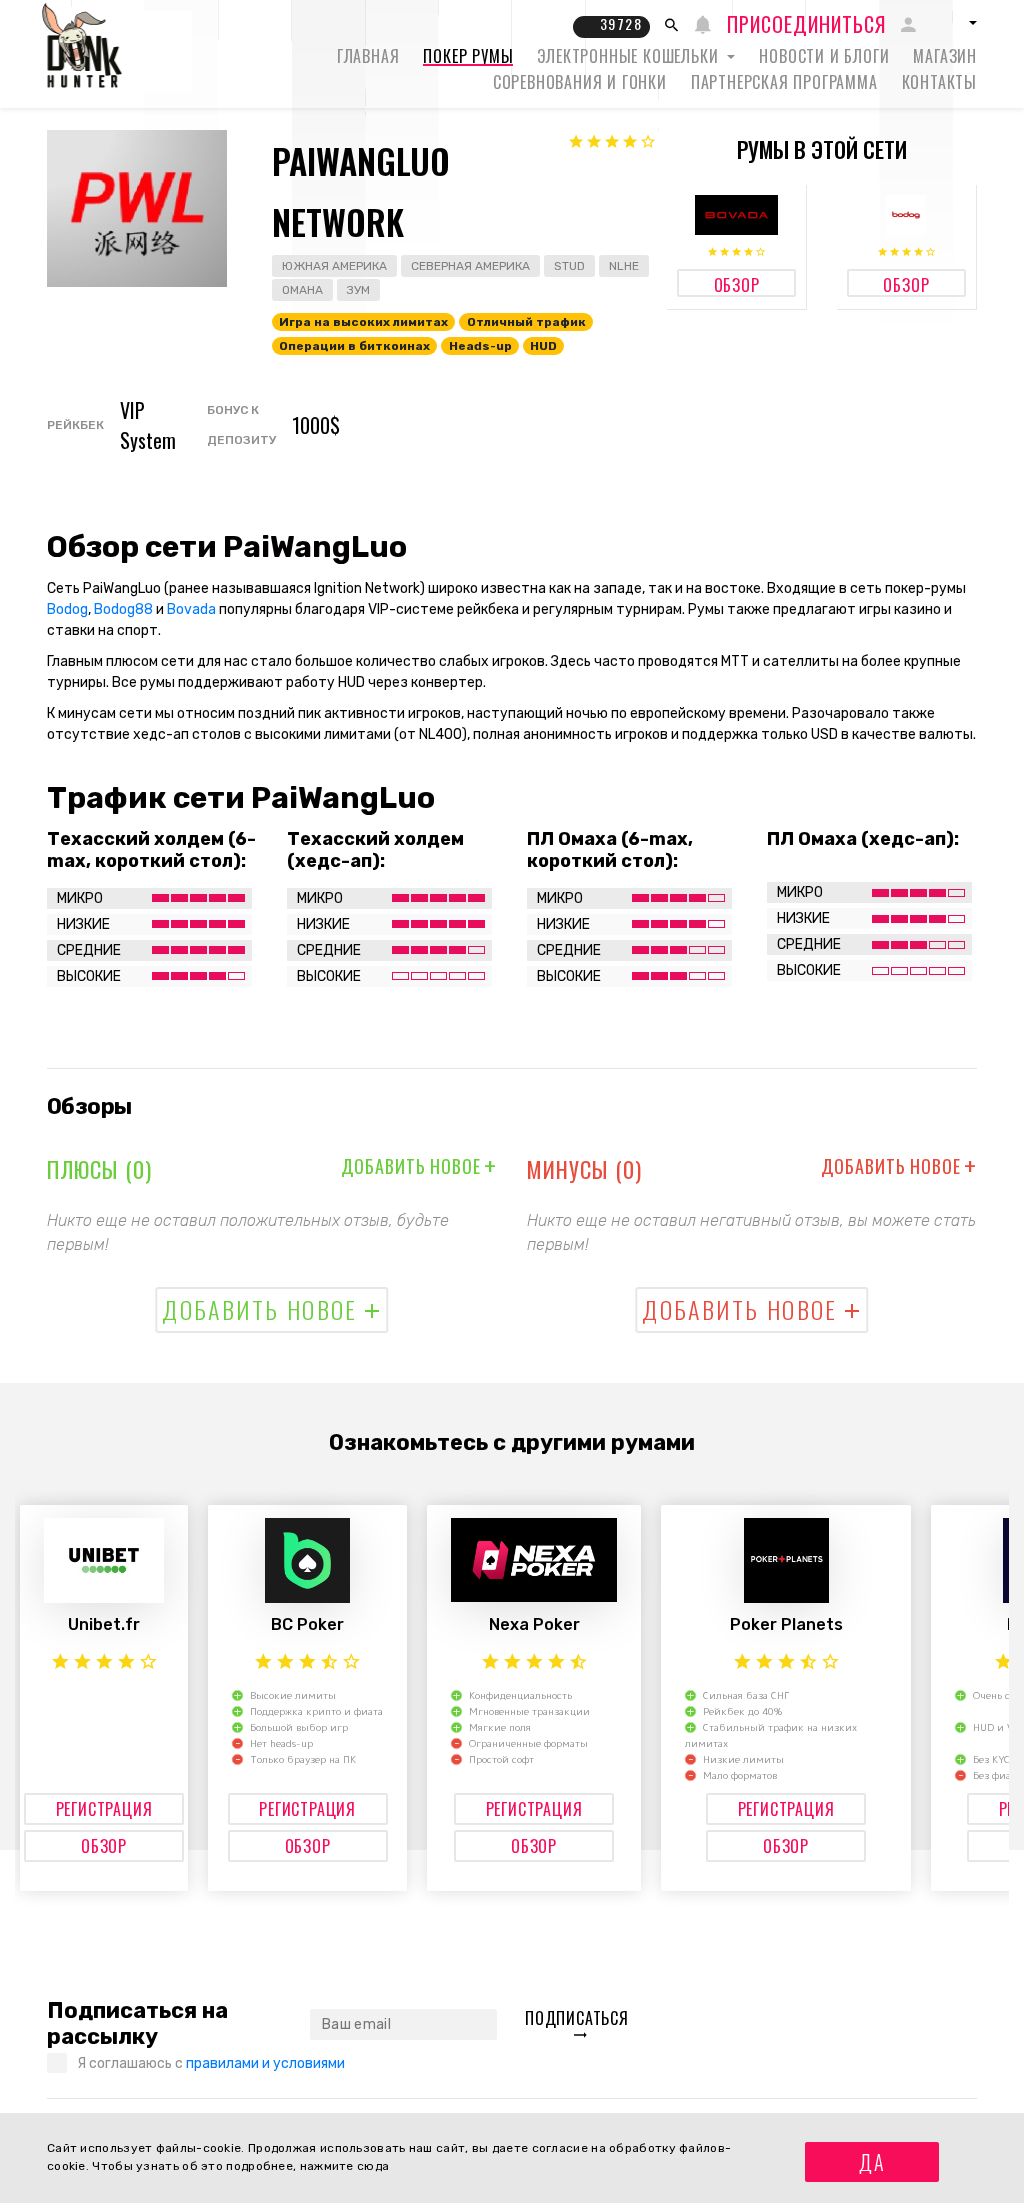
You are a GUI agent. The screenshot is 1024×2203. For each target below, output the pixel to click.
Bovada (191, 609)
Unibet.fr (104, 1624)
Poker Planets (786, 1624)
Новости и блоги (824, 56)
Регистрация (104, 1809)
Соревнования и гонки (580, 82)
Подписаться (577, 2018)
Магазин (945, 56)
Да (872, 2162)
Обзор (104, 1846)
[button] (954, 23)
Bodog (67, 609)
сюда (373, 2166)
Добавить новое (419, 1166)
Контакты (939, 82)
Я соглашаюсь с (211, 2063)
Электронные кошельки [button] (630, 56)
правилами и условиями (265, 2063)
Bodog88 (123, 609)
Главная (368, 56)
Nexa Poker (534, 1624)
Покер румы (468, 56)
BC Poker (307, 1624)
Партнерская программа (784, 82)
